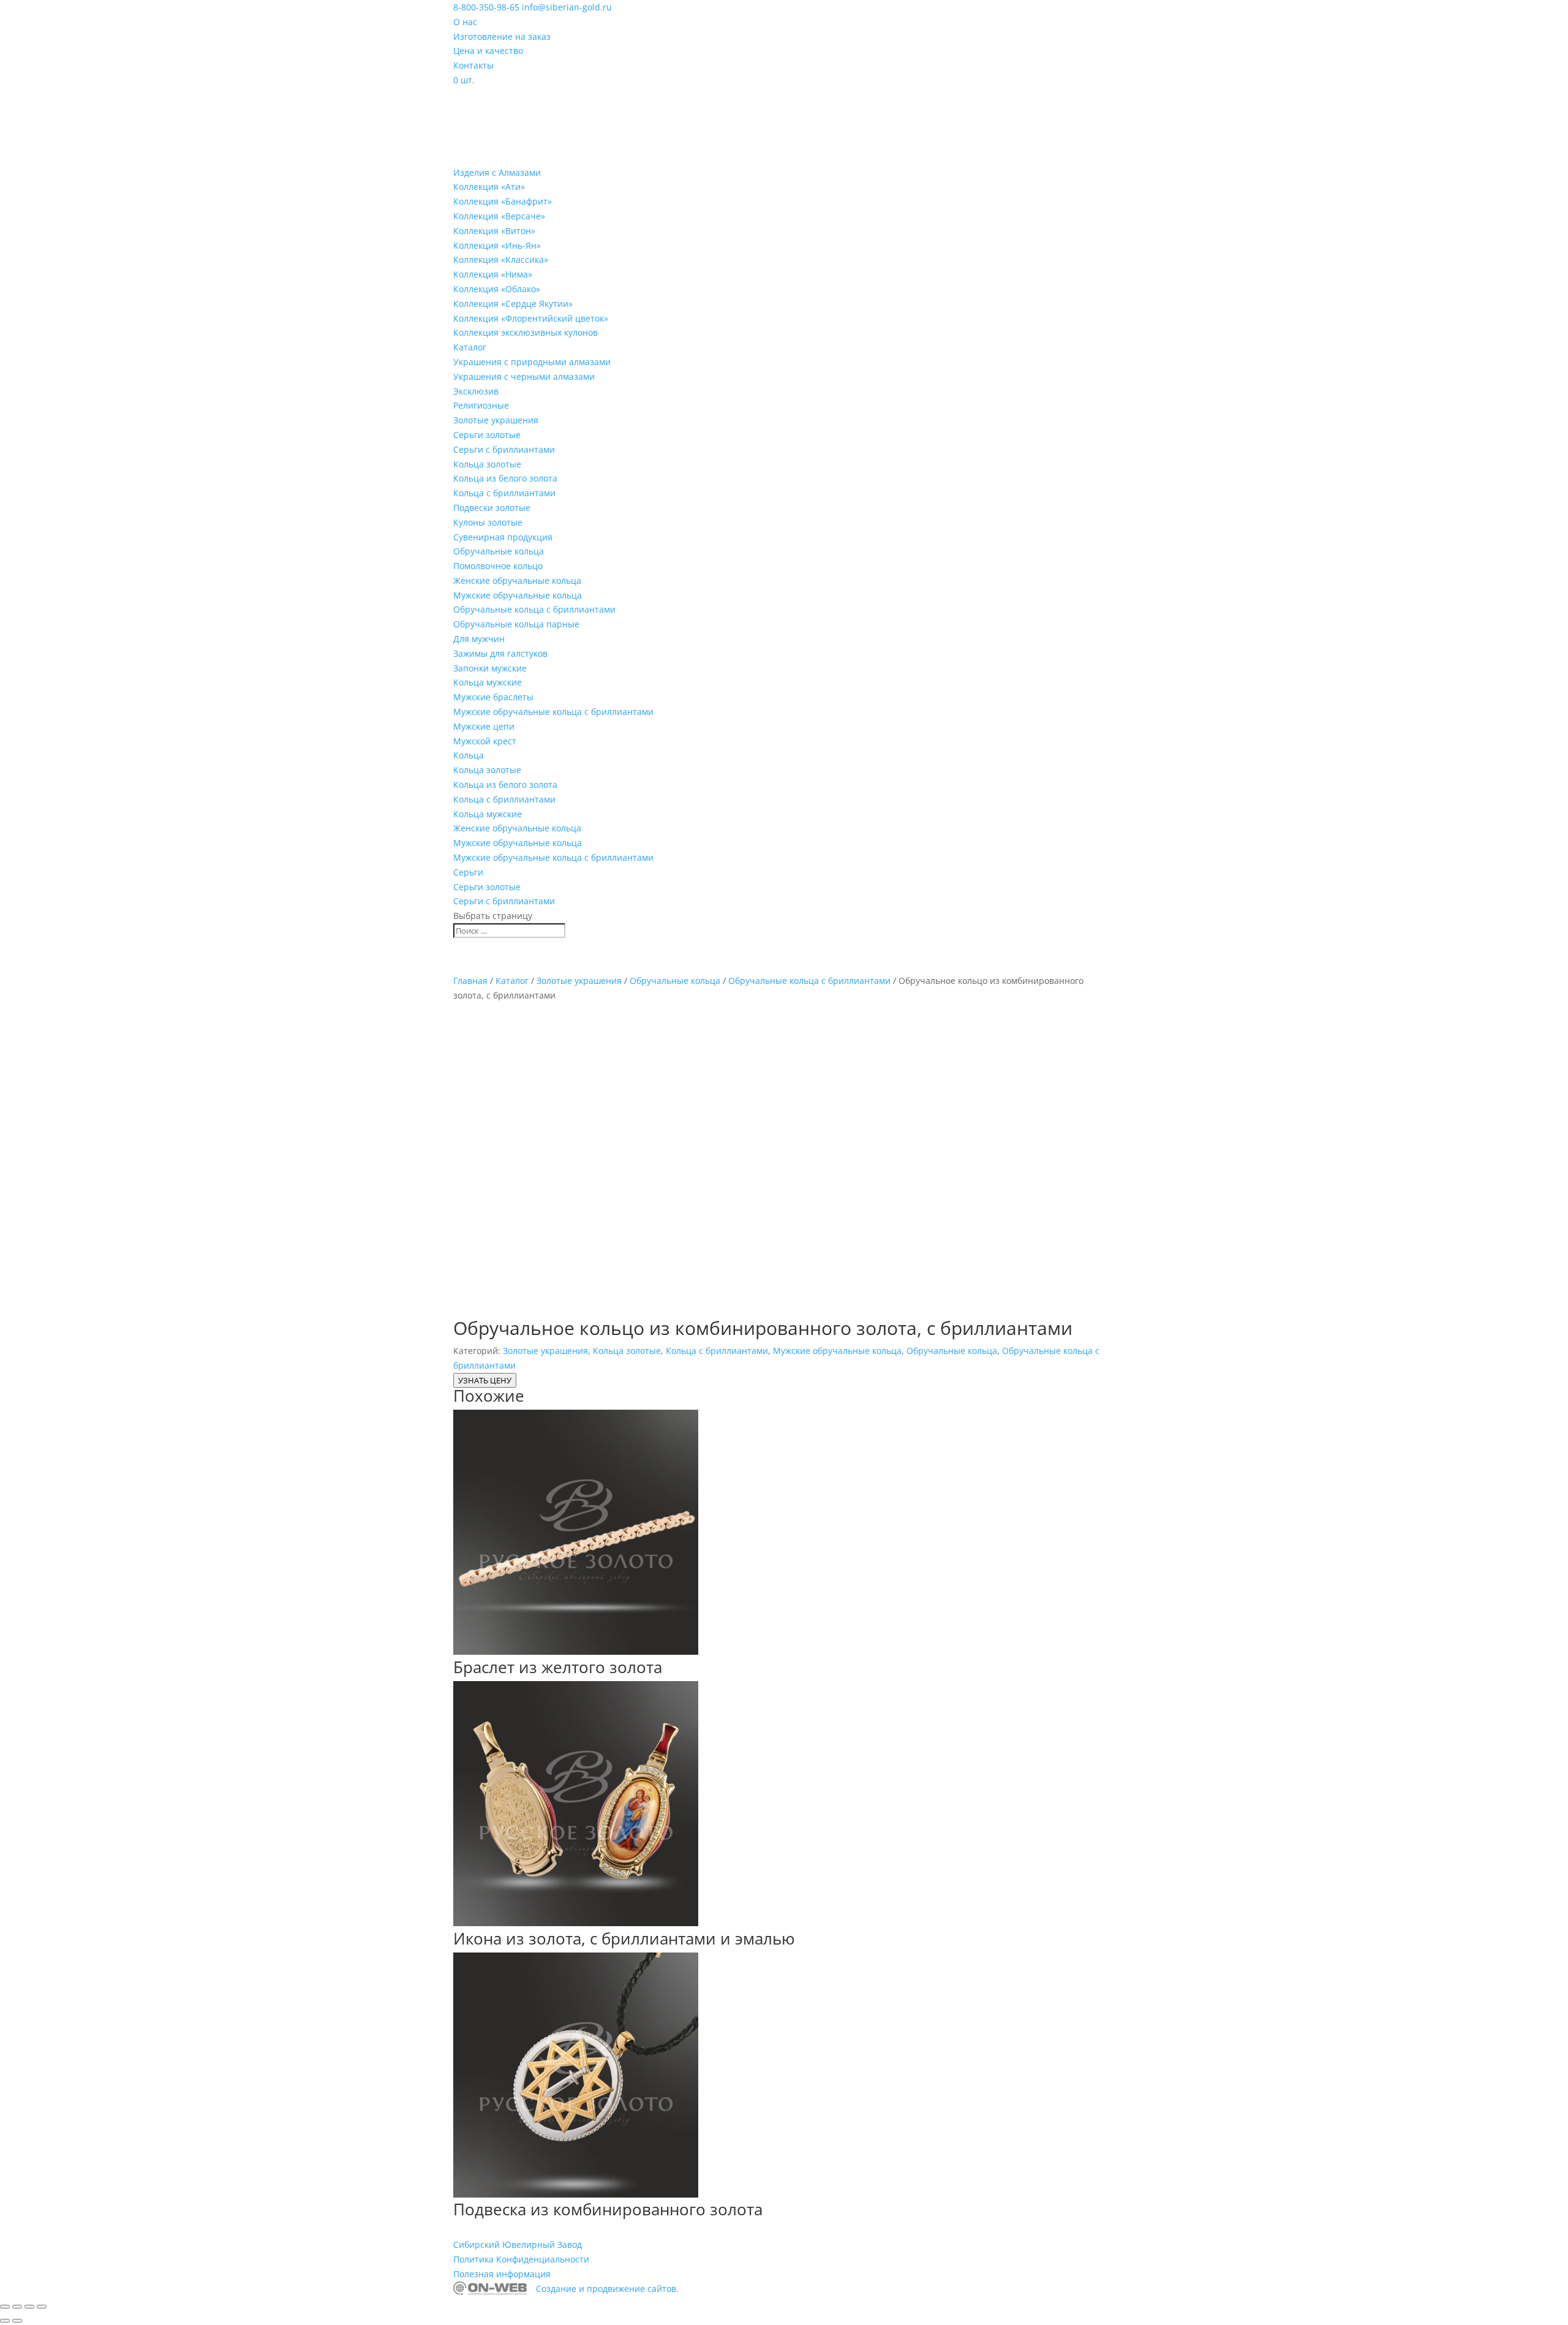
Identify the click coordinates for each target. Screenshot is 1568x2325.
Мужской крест (485, 741)
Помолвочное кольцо (498, 566)
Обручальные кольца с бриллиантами (534, 609)
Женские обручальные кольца (517, 580)
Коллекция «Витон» (494, 231)
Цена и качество (488, 51)
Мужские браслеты (493, 697)
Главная (470, 981)
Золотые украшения (496, 420)
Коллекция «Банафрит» (503, 201)
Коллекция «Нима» (493, 274)
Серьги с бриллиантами (504, 449)
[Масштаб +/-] (5, 2307)
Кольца (469, 755)
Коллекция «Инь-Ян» (497, 245)
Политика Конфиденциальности (521, 2259)
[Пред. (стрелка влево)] (5, 2321)
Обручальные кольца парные (516, 624)
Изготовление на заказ (502, 36)
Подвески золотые (492, 508)
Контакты (473, 65)
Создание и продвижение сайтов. (607, 2289)
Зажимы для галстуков (500, 653)
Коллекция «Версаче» (499, 216)
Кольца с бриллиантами (504, 493)
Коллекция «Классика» (501, 259)
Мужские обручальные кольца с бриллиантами (553, 712)
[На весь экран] (17, 2307)
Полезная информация (502, 2274)
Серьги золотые (487, 435)
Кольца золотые (487, 464)
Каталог (470, 347)
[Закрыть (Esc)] (42, 2307)
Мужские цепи (484, 726)
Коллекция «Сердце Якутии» (513, 304)
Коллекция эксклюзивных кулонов (526, 332)
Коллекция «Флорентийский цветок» (531, 318)
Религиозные (481, 405)
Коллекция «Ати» (489, 187)
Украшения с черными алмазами (524, 376)
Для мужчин (479, 639)
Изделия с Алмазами (497, 172)
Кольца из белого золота (505, 478)
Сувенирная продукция (503, 537)
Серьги (468, 872)
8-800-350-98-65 (486, 7)
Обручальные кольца (499, 551)
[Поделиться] (29, 2307)
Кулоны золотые (488, 522)
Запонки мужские (490, 668)
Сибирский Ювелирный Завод (518, 2244)
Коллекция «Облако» (497, 289)
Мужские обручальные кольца (518, 595)
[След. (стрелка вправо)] (17, 2321)
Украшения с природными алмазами (532, 362)
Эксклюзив (476, 391)
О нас (465, 22)
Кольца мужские (488, 682)
